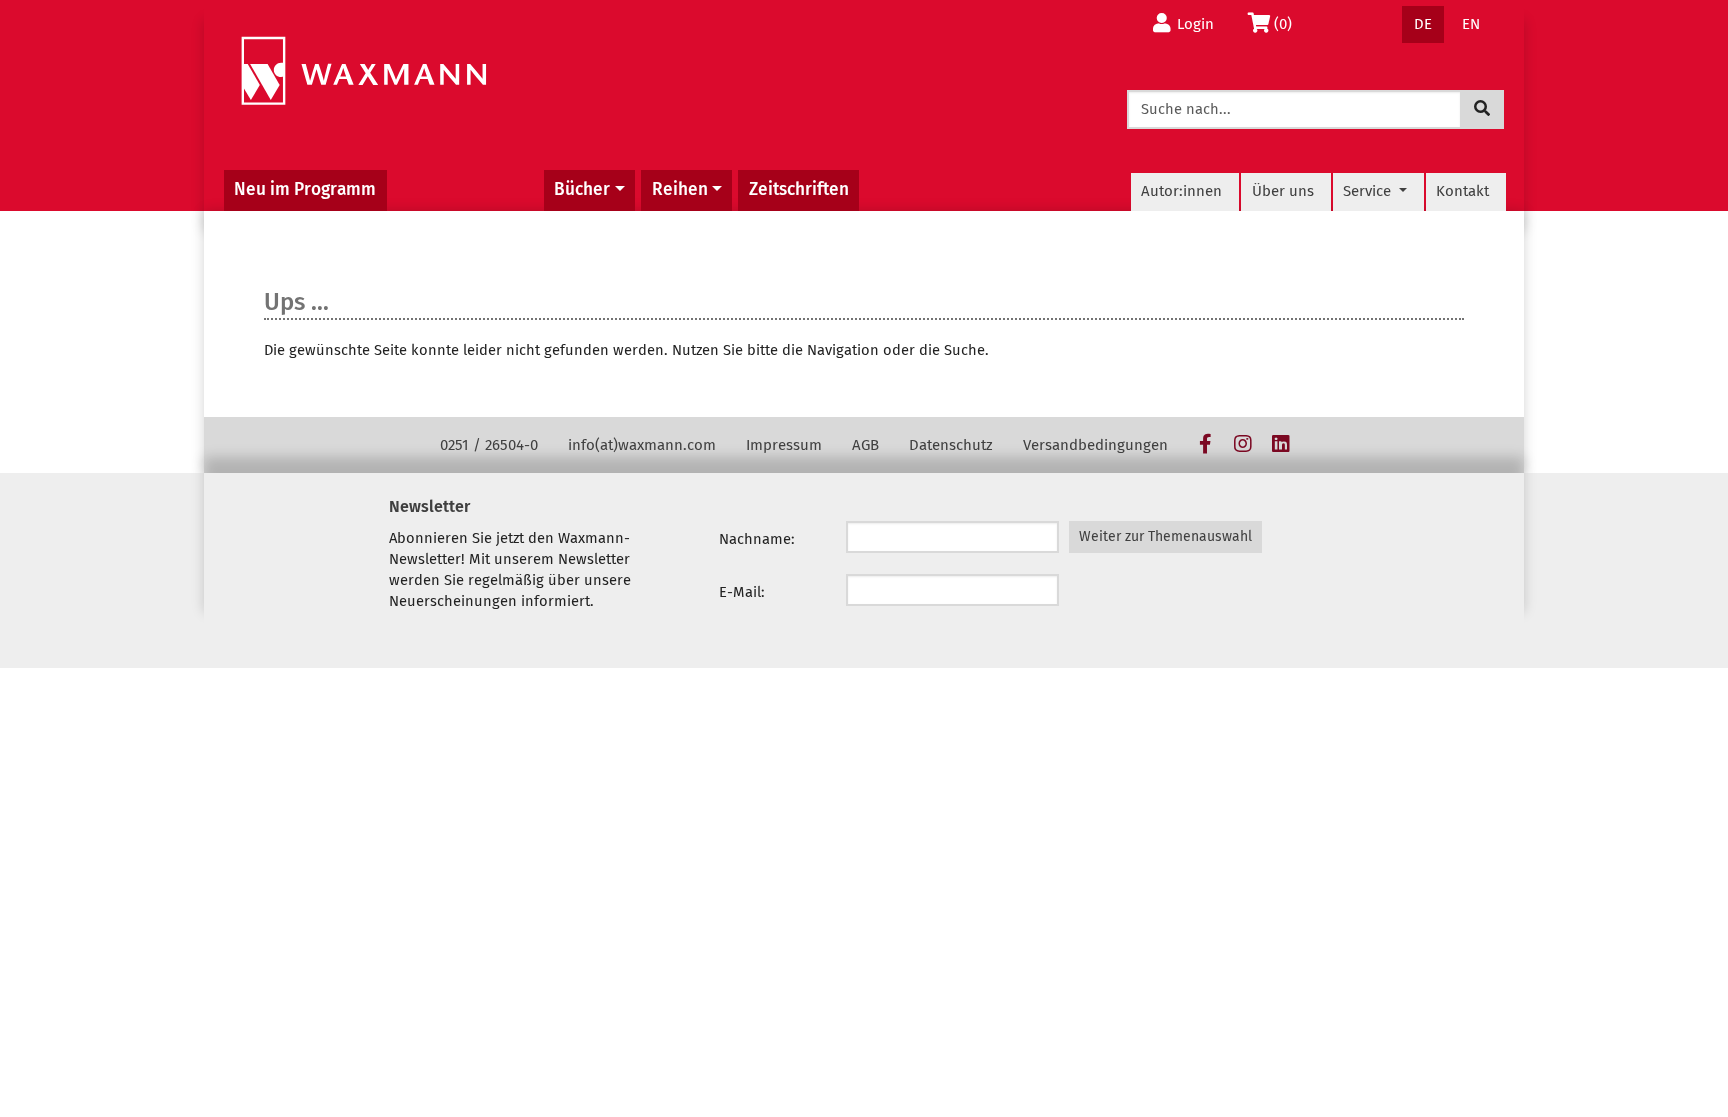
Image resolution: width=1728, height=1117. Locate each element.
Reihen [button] (680, 189)
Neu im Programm (305, 189)
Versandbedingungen (1095, 445)
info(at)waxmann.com (642, 445)
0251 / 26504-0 (489, 445)
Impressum (784, 445)
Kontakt (1462, 191)
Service (1369, 191)
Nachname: (757, 539)
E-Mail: (742, 592)
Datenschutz (951, 445)
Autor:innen (1181, 191)
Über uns (1283, 191)
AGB (865, 445)
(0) (1288, 23)
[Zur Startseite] (363, 71)
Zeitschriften (799, 189)
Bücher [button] (582, 189)
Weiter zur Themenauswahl (1165, 536)
